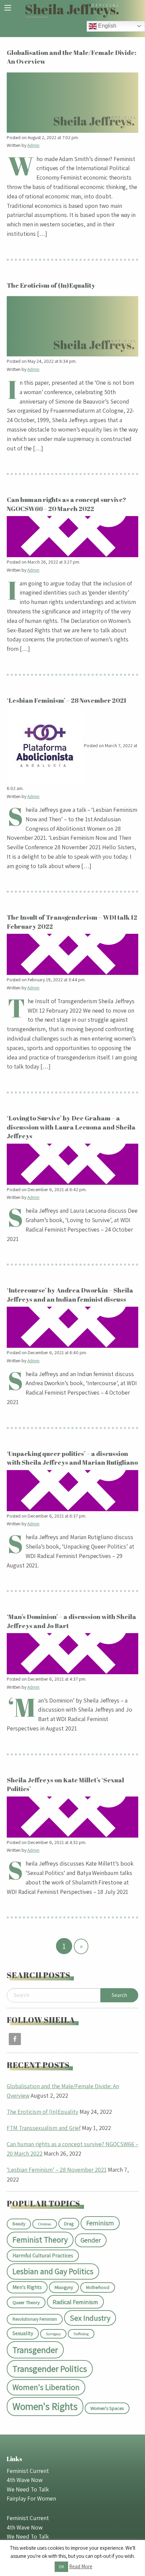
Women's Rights (45, 2406)
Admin (34, 145)
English (107, 26)
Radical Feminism (75, 2302)
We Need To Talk (28, 2489)
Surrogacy (53, 2334)
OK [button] (61, 2567)
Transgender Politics (50, 2369)
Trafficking (81, 2334)
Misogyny (64, 2287)
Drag (69, 2223)
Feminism (100, 2223)
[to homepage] (72, 10)
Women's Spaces (107, 2408)
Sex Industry (90, 2318)
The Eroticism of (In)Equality (42, 2112)
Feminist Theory (40, 2240)
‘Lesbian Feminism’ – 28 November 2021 (57, 2170)
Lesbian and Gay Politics (53, 2271)
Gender (91, 2240)
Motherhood (98, 2287)
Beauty (19, 2224)
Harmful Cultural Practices (43, 2255)
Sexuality (23, 2333)
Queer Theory (26, 2302)
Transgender (35, 2350)
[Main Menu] (8, 8)
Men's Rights (27, 2287)
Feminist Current (28, 2471)
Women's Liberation (46, 2387)
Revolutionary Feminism (35, 2319)
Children (45, 2224)
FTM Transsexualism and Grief (44, 2128)
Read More (81, 2566)
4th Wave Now (25, 2480)
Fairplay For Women (31, 2498)
